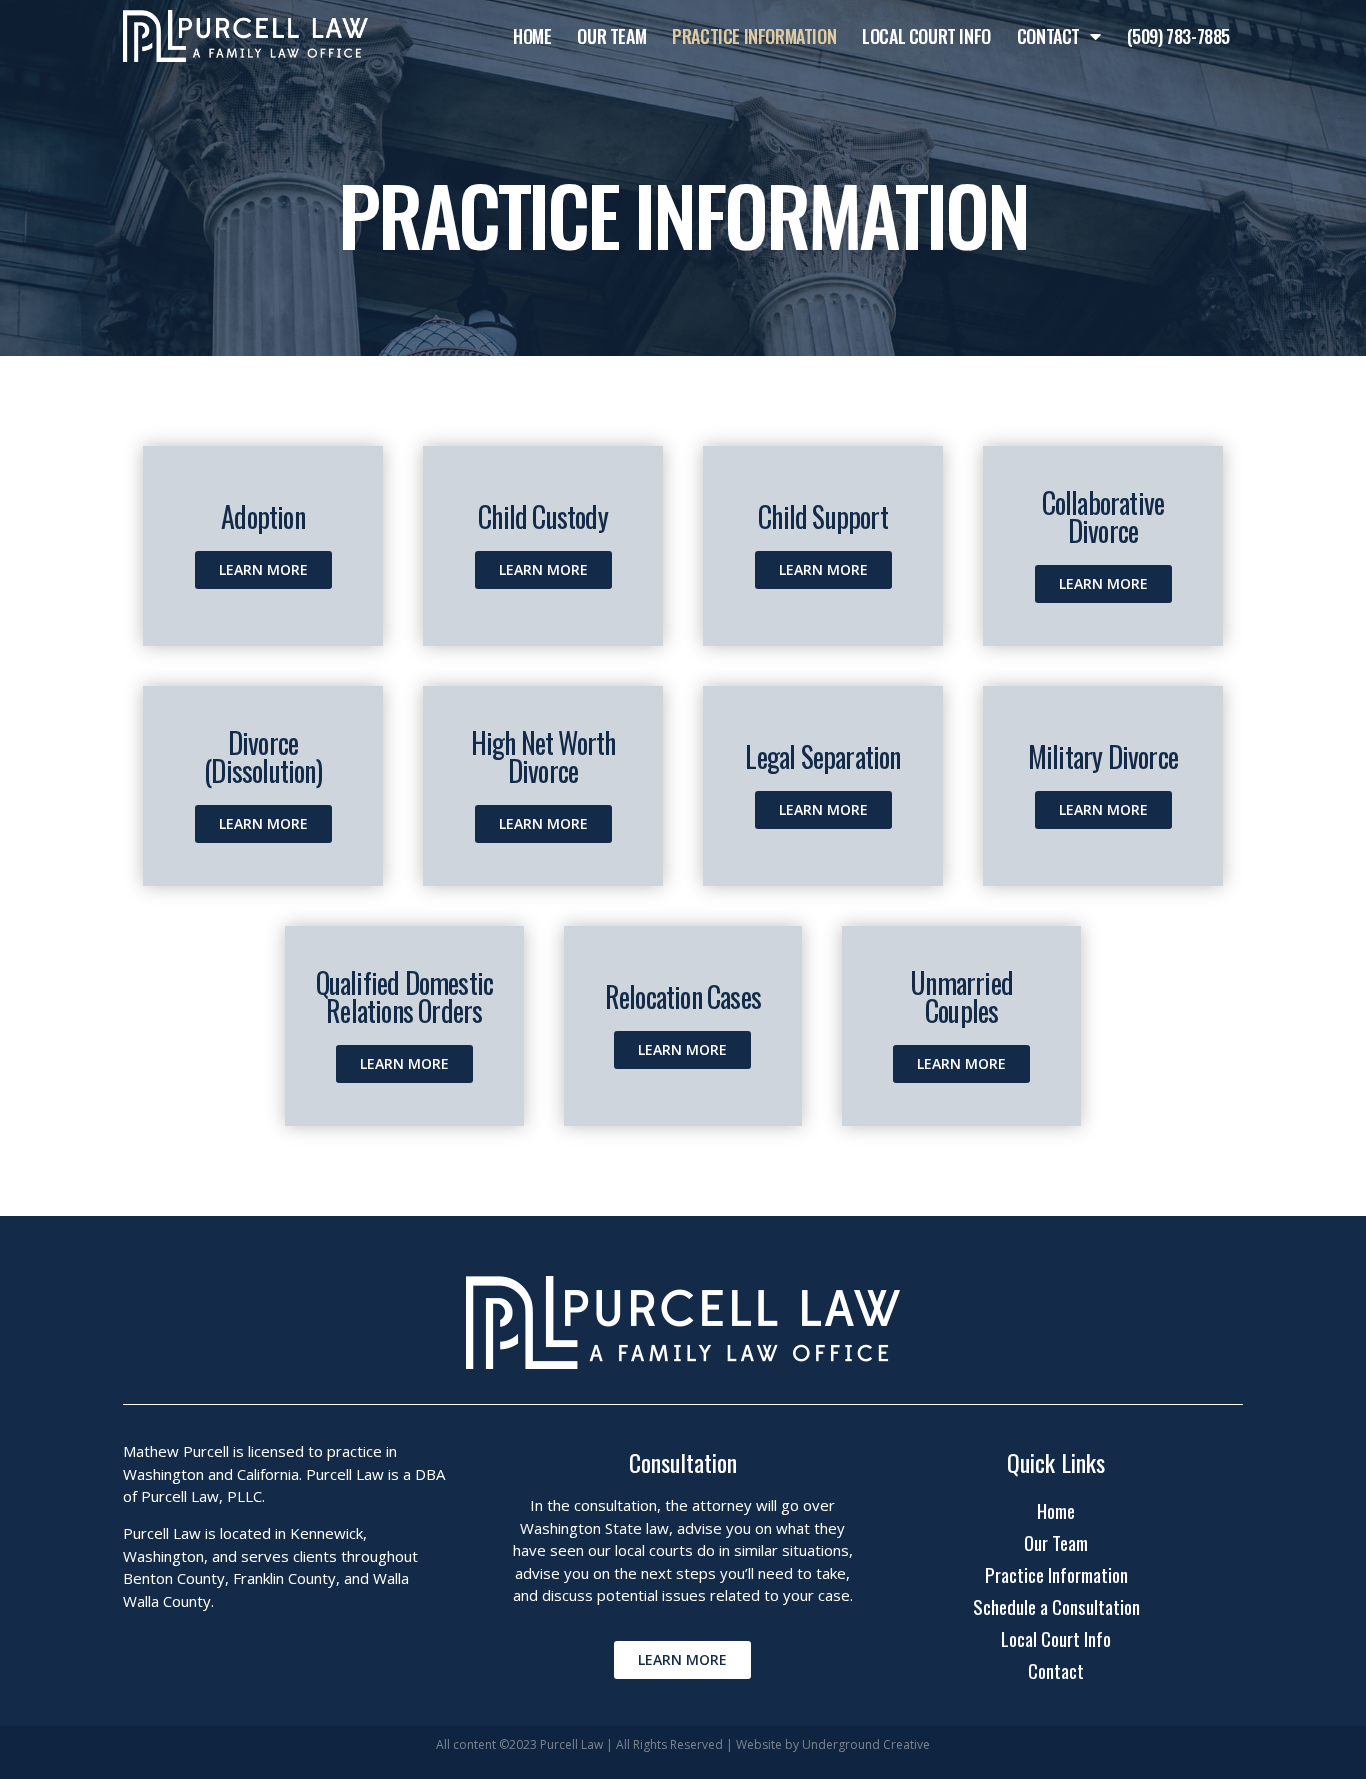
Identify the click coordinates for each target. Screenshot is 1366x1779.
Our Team (611, 36)
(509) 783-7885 (1178, 36)
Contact (1048, 36)
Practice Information (754, 36)
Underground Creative (866, 1744)
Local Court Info (926, 36)
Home (532, 36)
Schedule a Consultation (1056, 1606)
